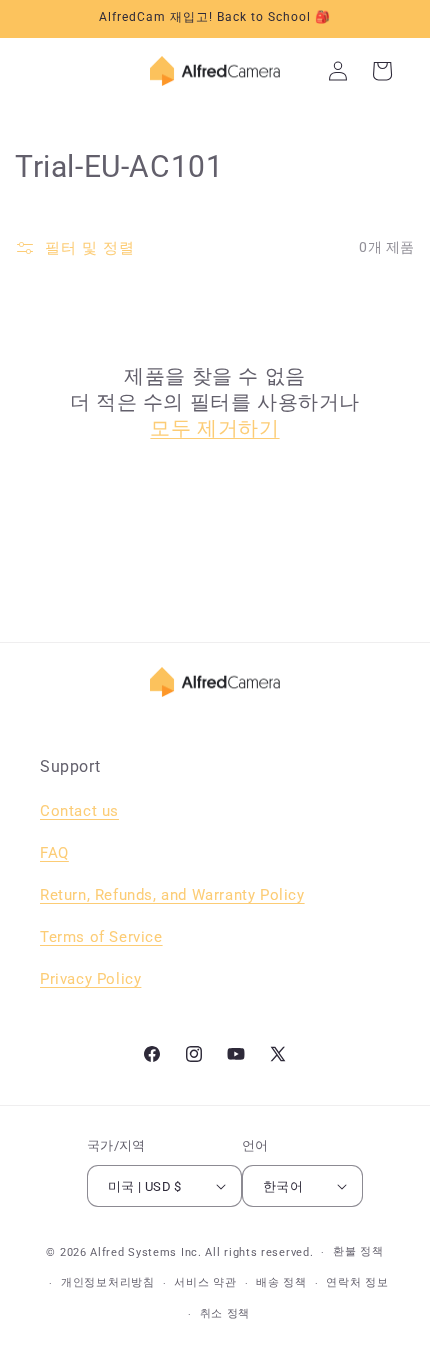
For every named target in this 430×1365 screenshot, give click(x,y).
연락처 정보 (357, 1282)
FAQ (54, 853)
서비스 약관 (205, 1282)
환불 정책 (358, 1251)
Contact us (79, 811)
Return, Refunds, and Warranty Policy (172, 895)
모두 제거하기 (214, 428)
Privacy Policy (90, 979)
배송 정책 (281, 1282)
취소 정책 (225, 1313)
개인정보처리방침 (108, 1282)
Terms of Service (101, 937)
